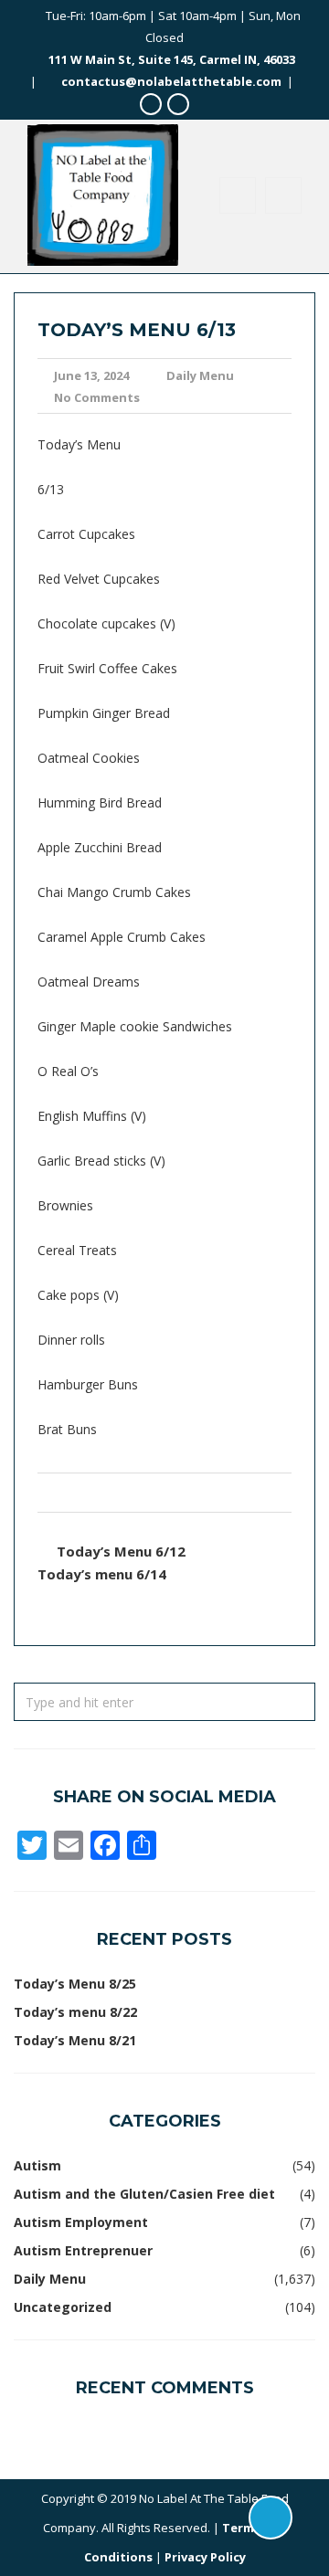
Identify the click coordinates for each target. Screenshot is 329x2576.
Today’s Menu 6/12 (121, 1551)
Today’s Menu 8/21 (75, 2040)
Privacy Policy (205, 2557)
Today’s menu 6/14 (102, 1574)
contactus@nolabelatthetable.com (171, 81)
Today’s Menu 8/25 (75, 1984)
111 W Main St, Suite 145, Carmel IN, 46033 (172, 59)
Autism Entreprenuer (83, 2250)
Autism (37, 2165)
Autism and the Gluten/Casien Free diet (144, 2194)
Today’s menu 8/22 (75, 2012)
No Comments (97, 397)
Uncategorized (63, 2307)
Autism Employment (81, 2222)
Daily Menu (200, 375)
